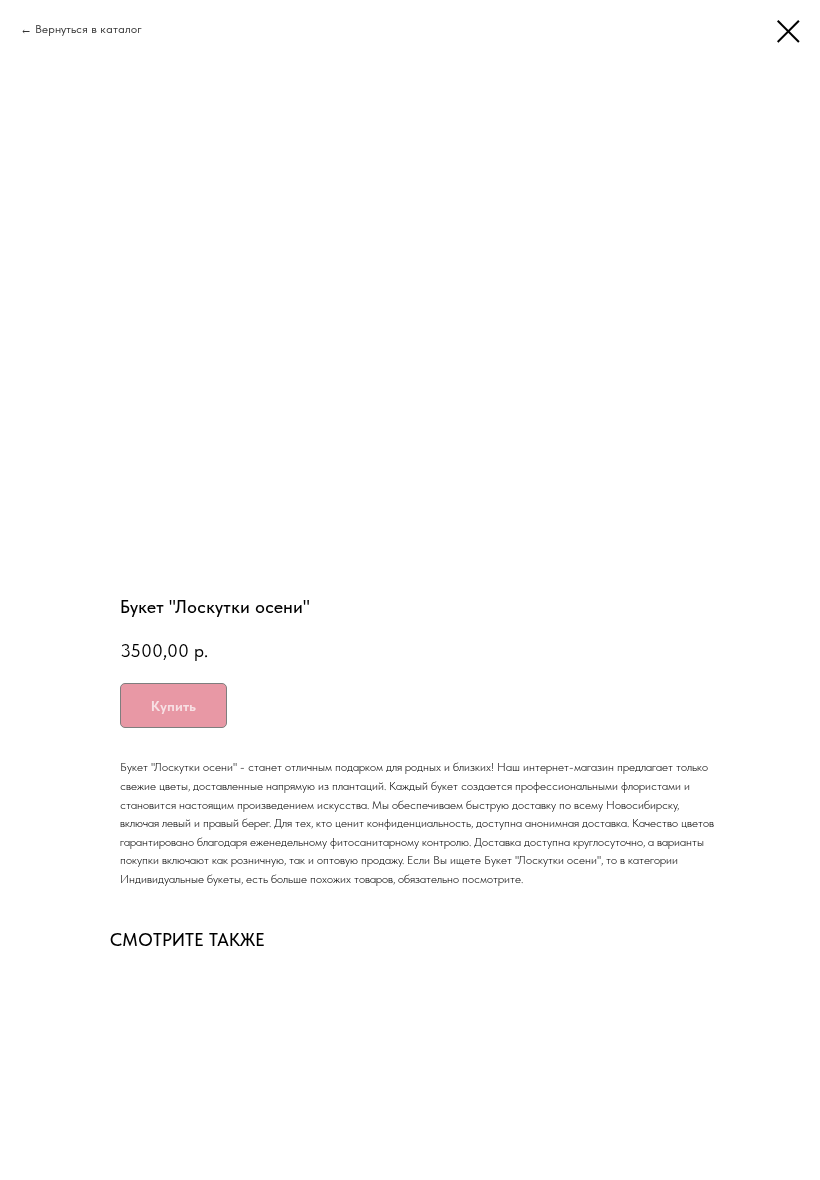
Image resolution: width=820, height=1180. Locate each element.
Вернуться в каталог (88, 29)
